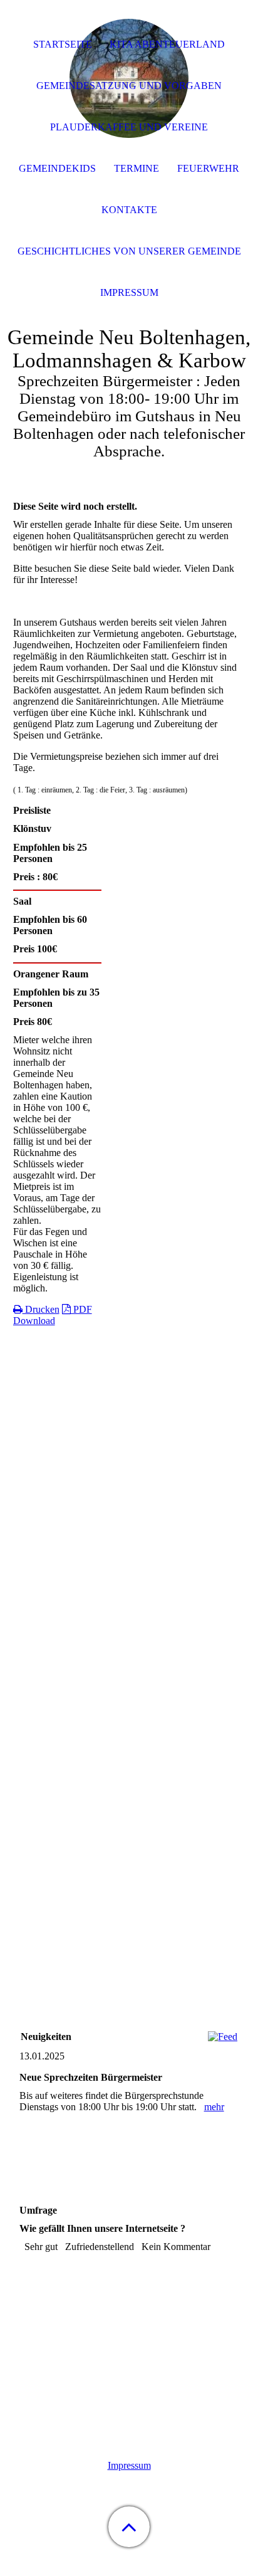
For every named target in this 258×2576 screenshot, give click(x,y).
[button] (129, 2527)
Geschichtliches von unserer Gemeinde (129, 251)
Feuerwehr (208, 168)
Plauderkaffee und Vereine (129, 127)
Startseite (63, 44)
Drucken (41, 1309)
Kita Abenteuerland (167, 44)
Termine (137, 168)
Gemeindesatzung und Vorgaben (129, 86)
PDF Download (53, 1315)
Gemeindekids (57, 168)
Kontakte (129, 210)
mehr (214, 2107)
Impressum (129, 2465)
